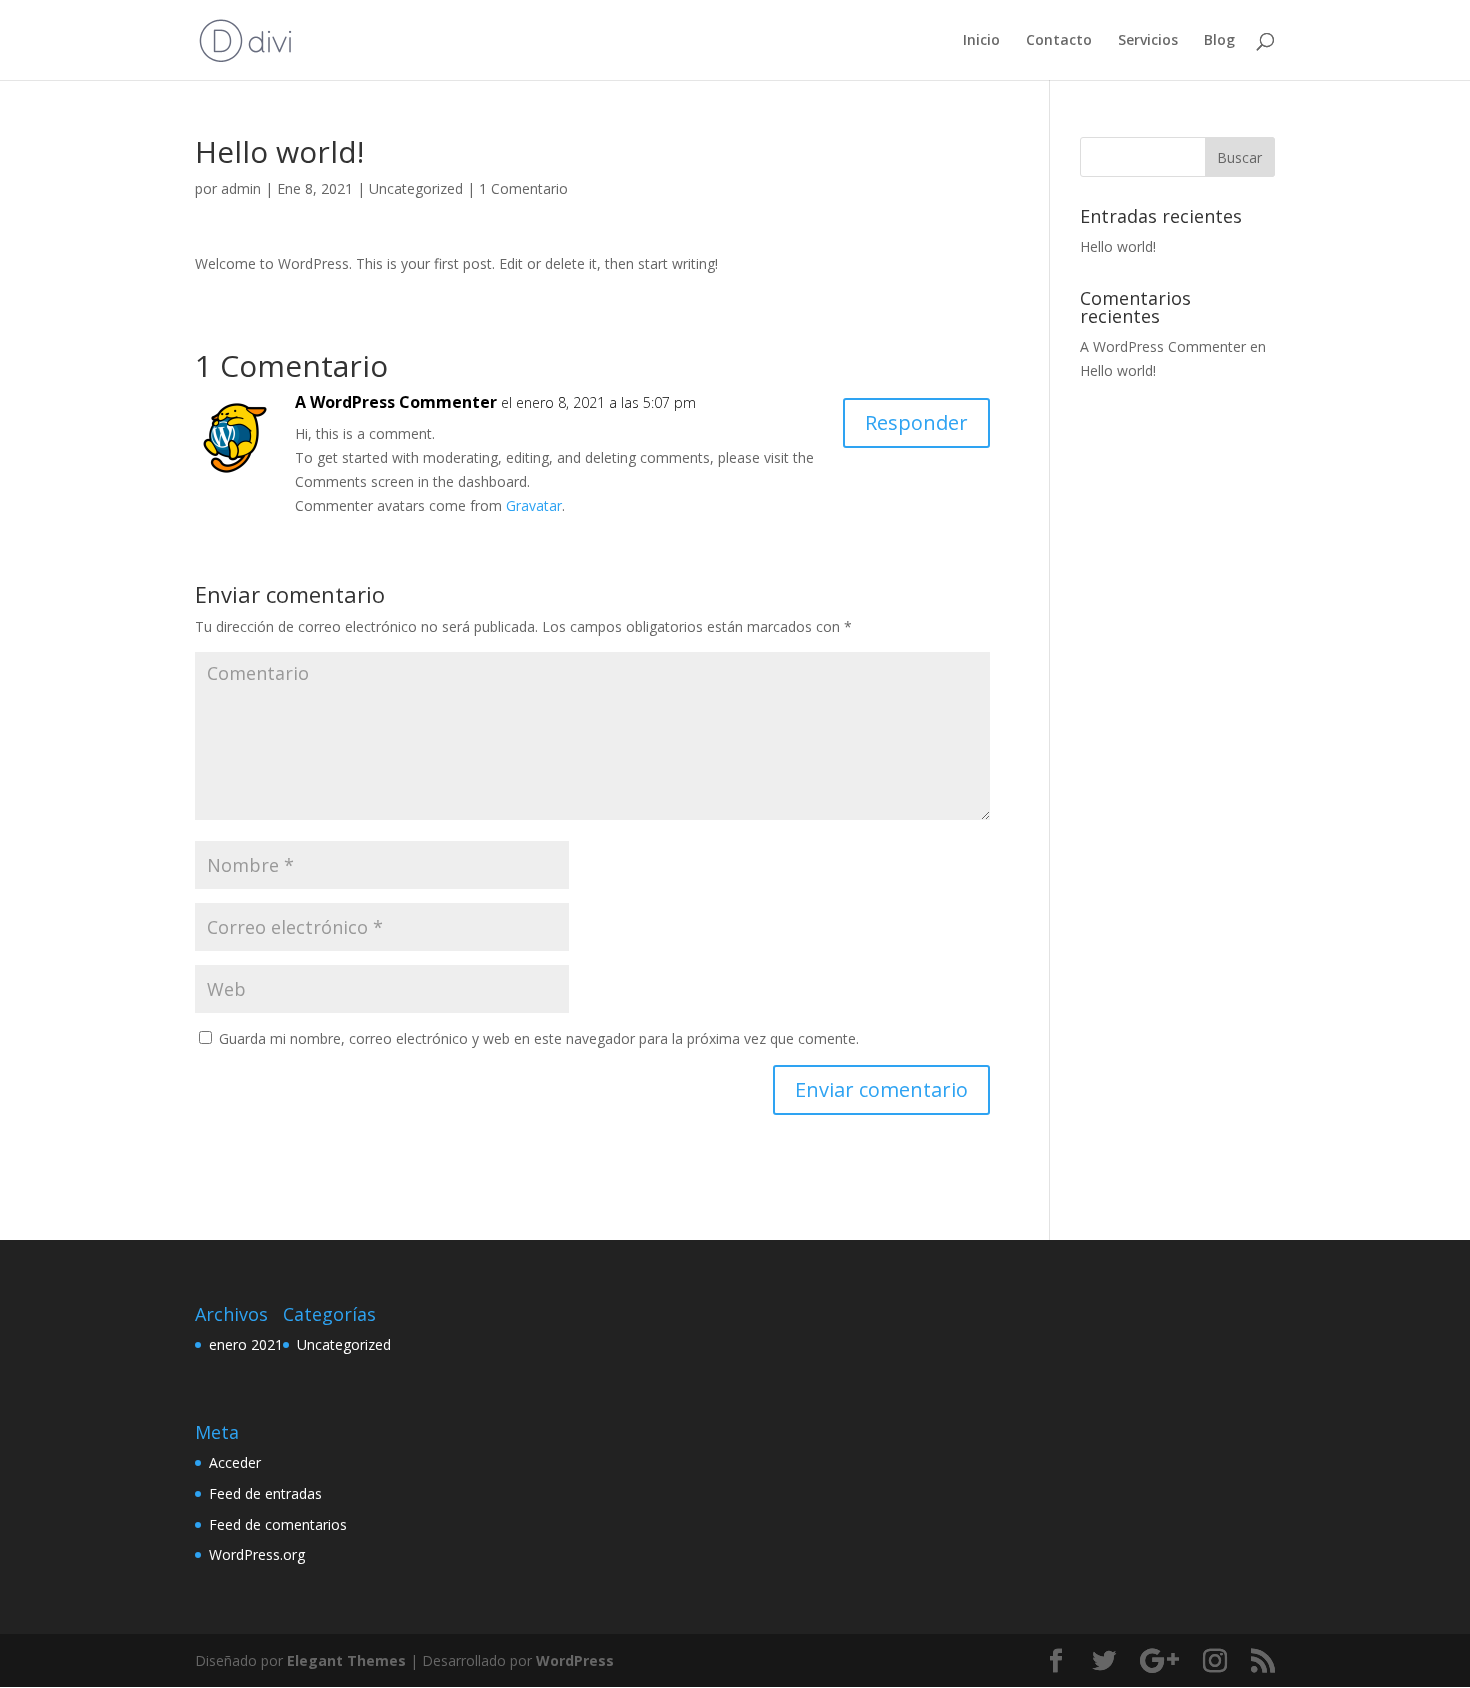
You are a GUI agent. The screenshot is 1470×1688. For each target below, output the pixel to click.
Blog (1219, 41)
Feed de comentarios (278, 1524)
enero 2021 (246, 1344)
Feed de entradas (265, 1493)
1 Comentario (523, 188)
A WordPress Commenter (396, 402)
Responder (916, 422)
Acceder (235, 1462)
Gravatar (534, 505)
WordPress (575, 1660)
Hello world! (1118, 246)
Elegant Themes (346, 1660)
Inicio (981, 41)
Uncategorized (416, 188)
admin (241, 188)
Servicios (1148, 41)
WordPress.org (257, 1554)
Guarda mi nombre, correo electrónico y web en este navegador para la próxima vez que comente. (539, 1038)
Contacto (1059, 41)
